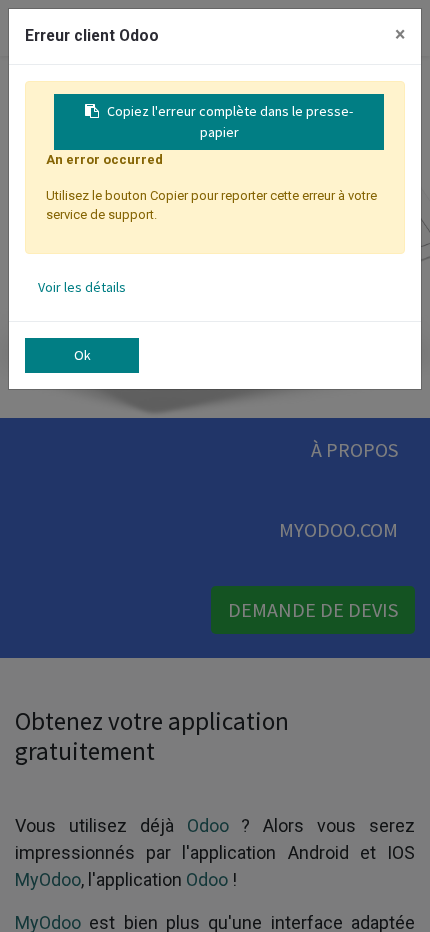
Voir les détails (82, 287)
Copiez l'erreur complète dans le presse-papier (230, 121)
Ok (82, 355)
